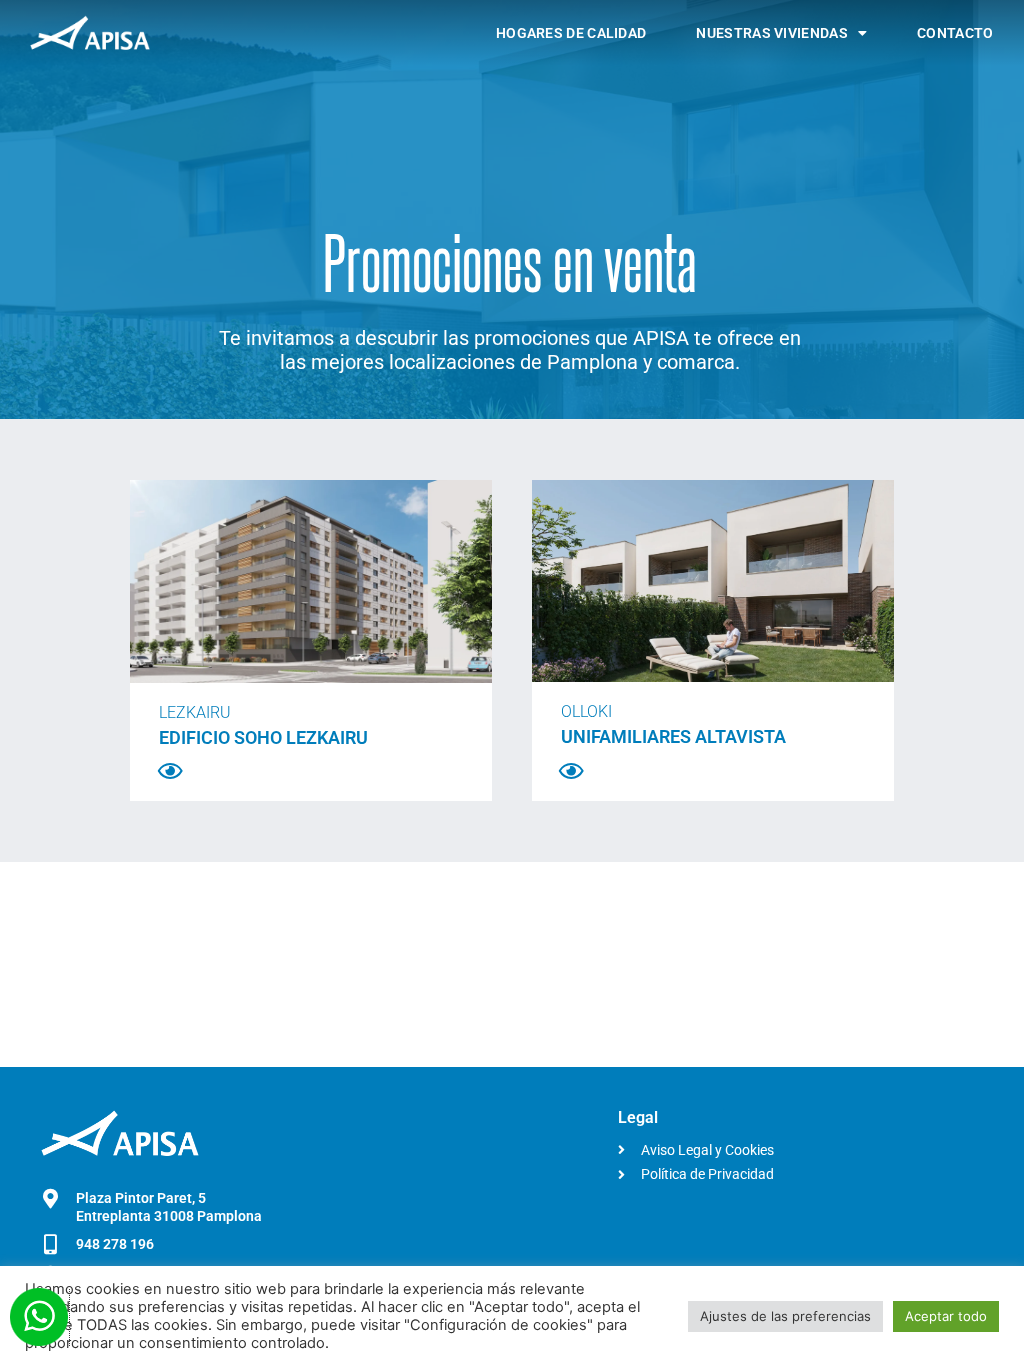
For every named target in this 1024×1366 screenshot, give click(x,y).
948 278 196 (115, 1244)
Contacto (955, 33)
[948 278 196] (51, 1245)
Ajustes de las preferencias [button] (785, 1316)
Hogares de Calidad (571, 33)
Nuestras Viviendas (771, 33)
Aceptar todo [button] (946, 1316)
